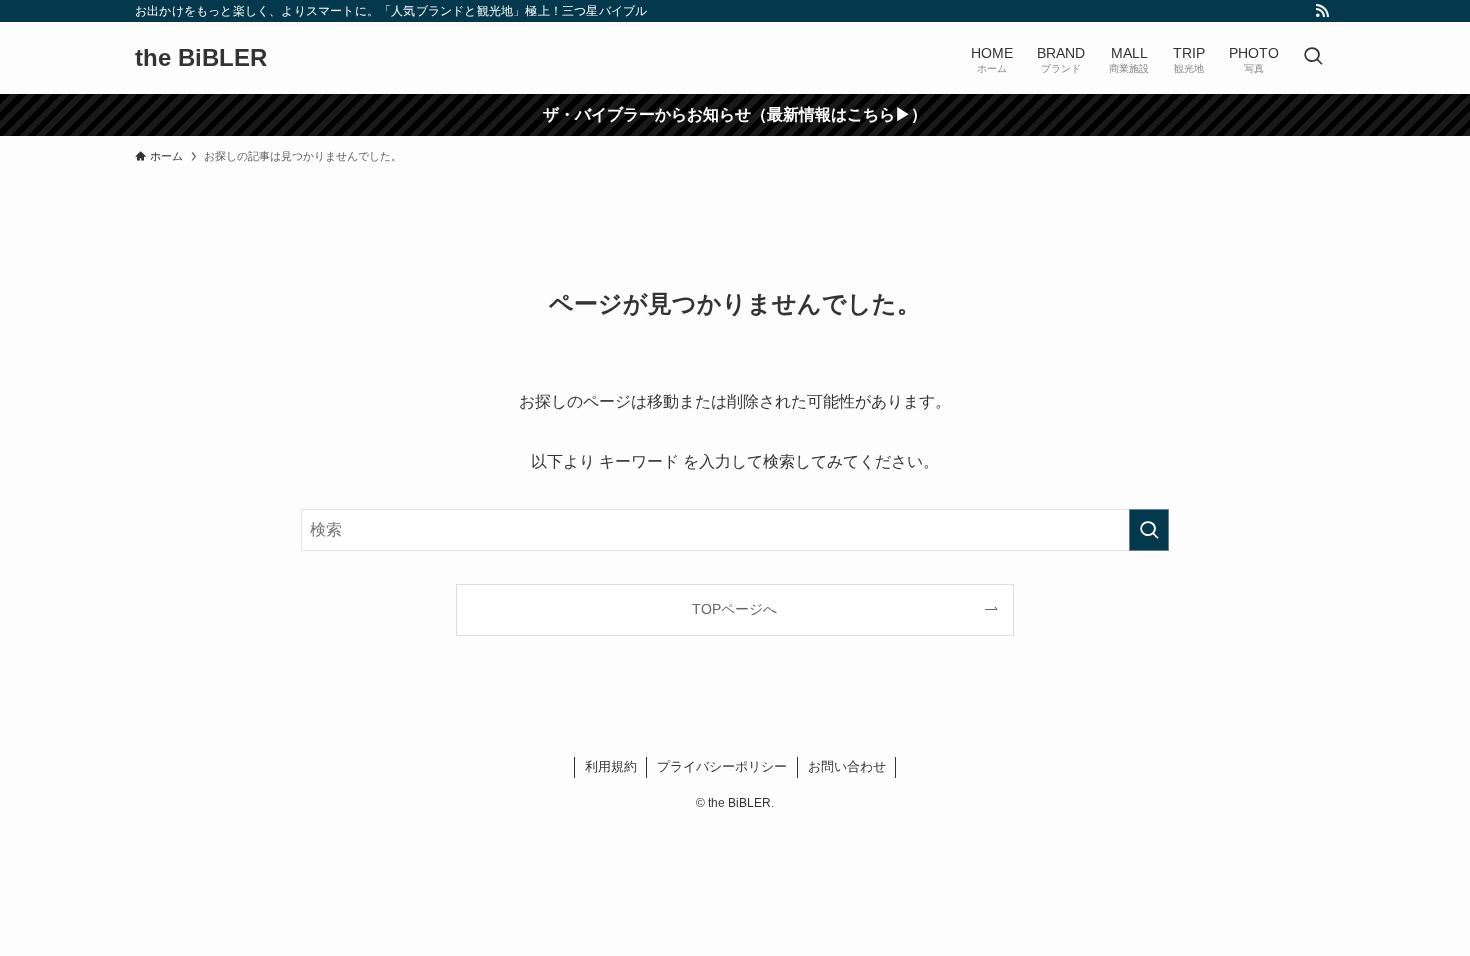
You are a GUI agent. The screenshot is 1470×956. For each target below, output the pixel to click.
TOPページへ (734, 609)
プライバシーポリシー (722, 766)
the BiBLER (201, 58)
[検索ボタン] (1313, 58)
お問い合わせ (847, 766)
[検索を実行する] (1149, 530)
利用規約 (611, 766)
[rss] (1322, 11)
